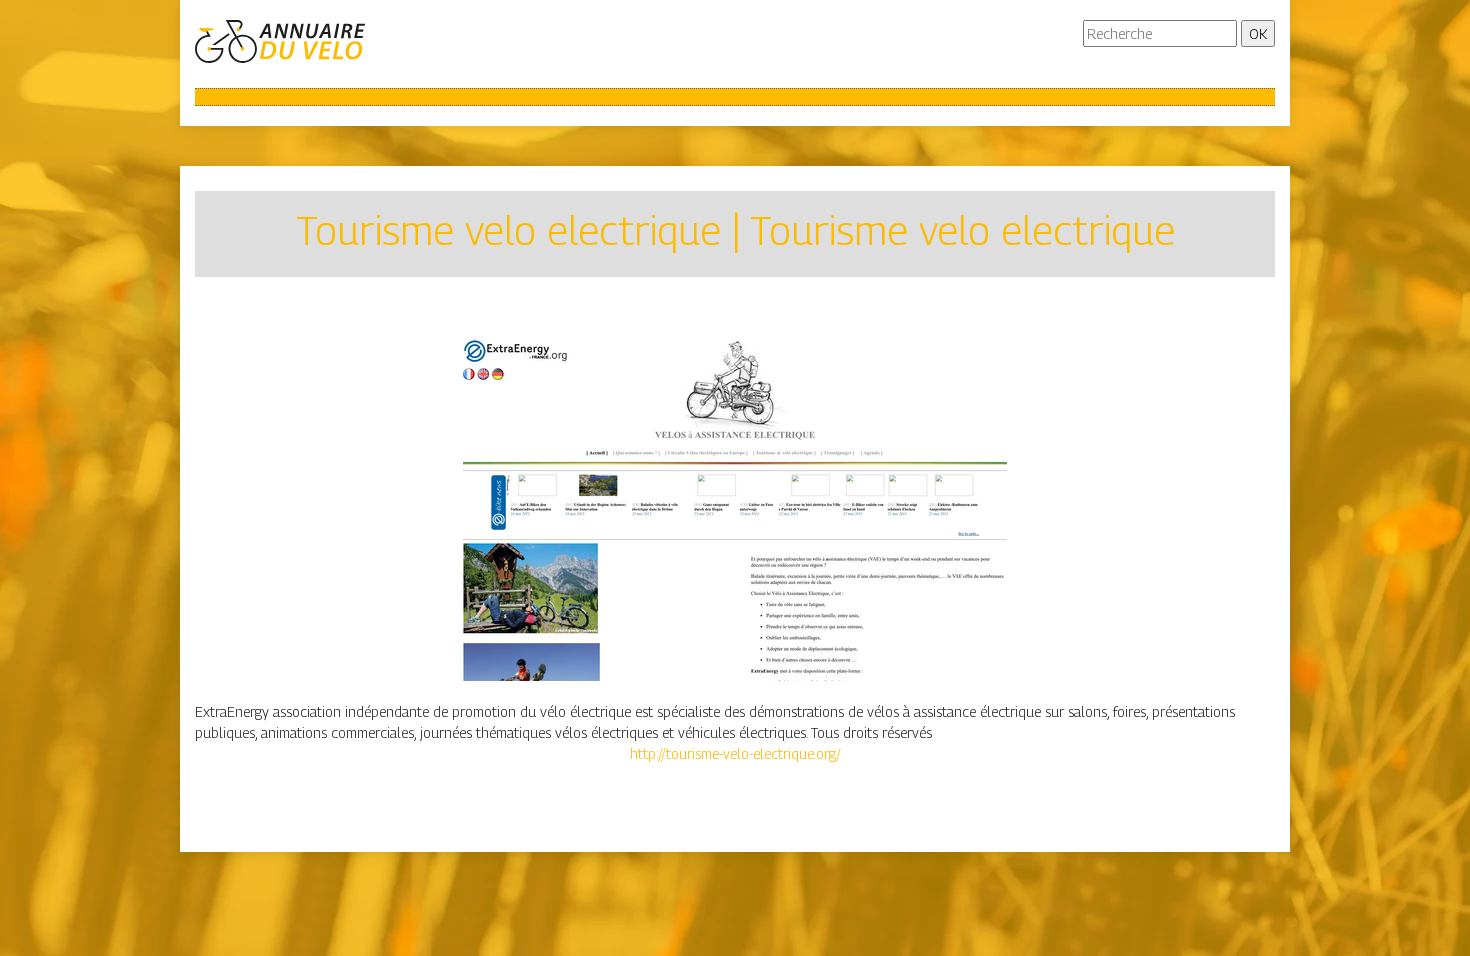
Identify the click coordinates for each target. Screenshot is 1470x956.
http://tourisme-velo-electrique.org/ (735, 753)
